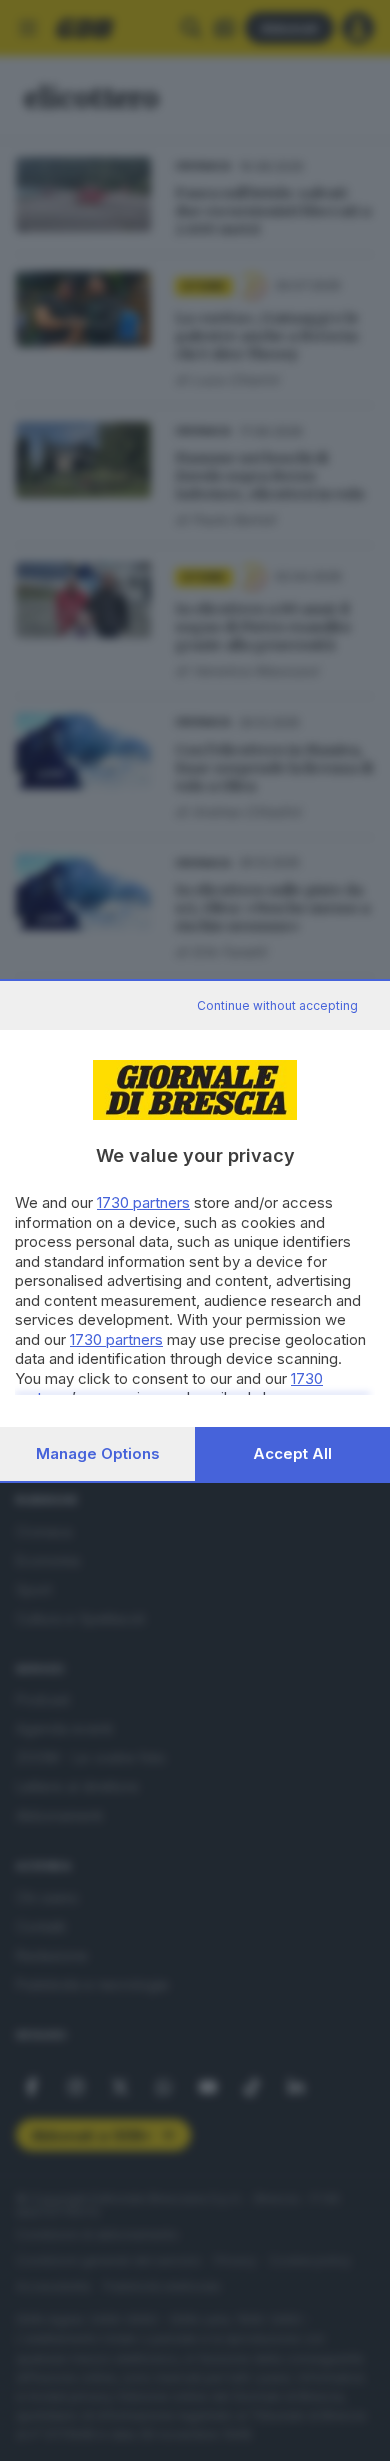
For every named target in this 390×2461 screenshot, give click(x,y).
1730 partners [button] (143, 1202)
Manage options (98, 1453)
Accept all (292, 1453)
